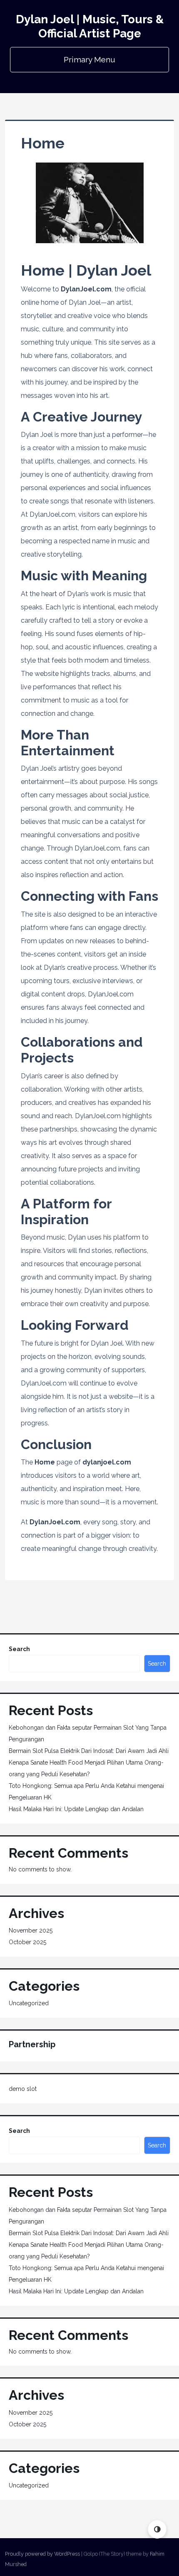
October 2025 (27, 1942)
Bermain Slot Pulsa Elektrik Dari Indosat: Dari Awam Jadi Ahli (89, 1751)
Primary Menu (89, 59)
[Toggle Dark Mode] (157, 2529)
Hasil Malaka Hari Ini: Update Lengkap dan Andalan (76, 1809)
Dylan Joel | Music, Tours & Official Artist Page (90, 26)
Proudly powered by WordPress (42, 2554)
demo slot (23, 2089)
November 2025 (31, 1930)
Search (19, 1649)
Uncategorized (29, 2003)
